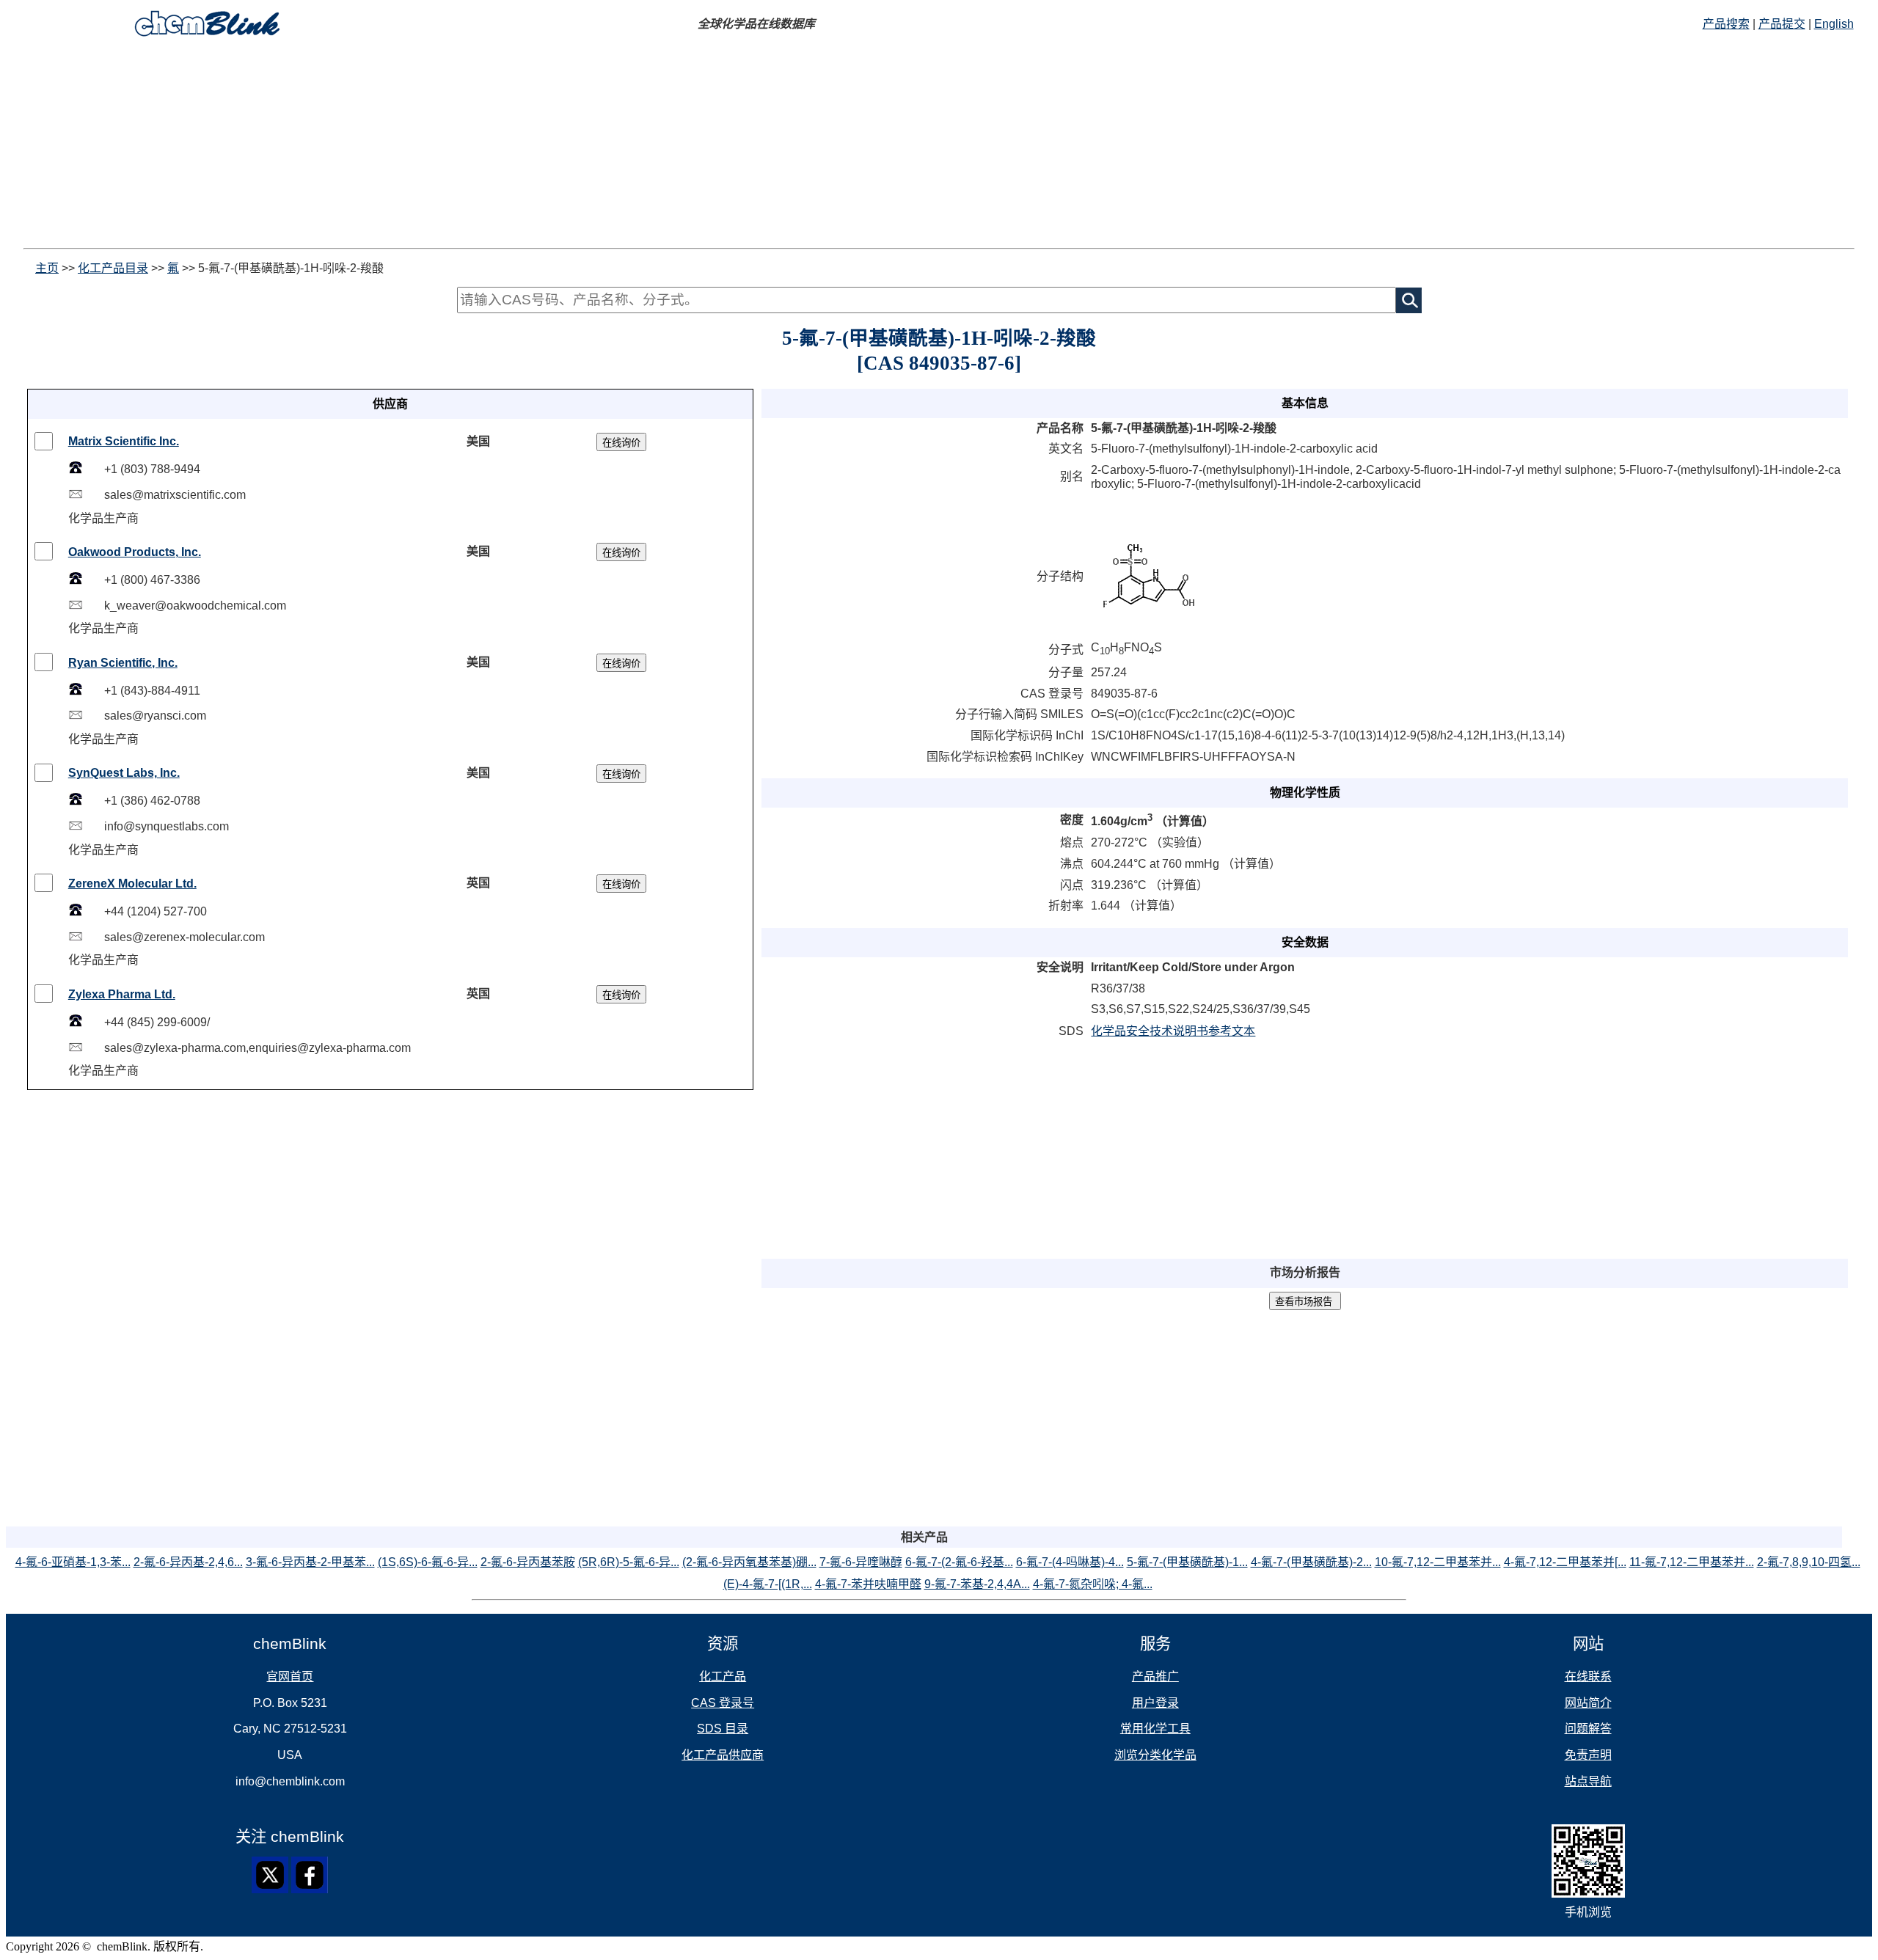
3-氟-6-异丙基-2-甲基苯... (310, 1562)
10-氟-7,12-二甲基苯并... (1438, 1562)
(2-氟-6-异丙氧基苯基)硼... (749, 1562)
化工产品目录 (113, 268)
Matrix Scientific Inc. (124, 441)
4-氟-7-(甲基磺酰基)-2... (1311, 1562)
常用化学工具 (1155, 1729)
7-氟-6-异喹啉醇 (861, 1562)
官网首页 (290, 1676)
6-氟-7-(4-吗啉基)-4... (1070, 1562)
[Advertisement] (446, 145)
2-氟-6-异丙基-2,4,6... (188, 1562)
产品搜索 (1726, 24)
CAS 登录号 (723, 1703)
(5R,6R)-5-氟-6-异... (629, 1562)
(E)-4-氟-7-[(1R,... (768, 1584)
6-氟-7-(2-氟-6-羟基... (959, 1562)
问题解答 (1588, 1729)
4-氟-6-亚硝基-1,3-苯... (73, 1562)
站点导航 (1588, 1781)
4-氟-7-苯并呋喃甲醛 (868, 1584)
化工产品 (723, 1676)
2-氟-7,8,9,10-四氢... (1809, 1562)
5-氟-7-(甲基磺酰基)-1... (1187, 1562)
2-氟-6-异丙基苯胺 (528, 1562)
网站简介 (1588, 1703)
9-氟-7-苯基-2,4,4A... (977, 1584)
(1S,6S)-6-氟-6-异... (428, 1562)
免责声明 (1588, 1755)
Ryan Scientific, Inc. (123, 663)
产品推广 (1155, 1676)
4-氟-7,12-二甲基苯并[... (1565, 1562)
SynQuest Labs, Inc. (124, 773)
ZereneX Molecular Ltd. (132, 884)
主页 (47, 268)
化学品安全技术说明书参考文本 (1173, 1031)
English (1834, 24)
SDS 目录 (723, 1729)
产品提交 (1782, 24)
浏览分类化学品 (1155, 1755)
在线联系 (1588, 1676)
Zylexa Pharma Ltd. (122, 994)
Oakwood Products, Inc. (135, 552)
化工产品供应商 (723, 1755)
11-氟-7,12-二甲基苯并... (1692, 1562)
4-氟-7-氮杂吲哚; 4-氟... (1093, 1584)
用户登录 (1155, 1703)
